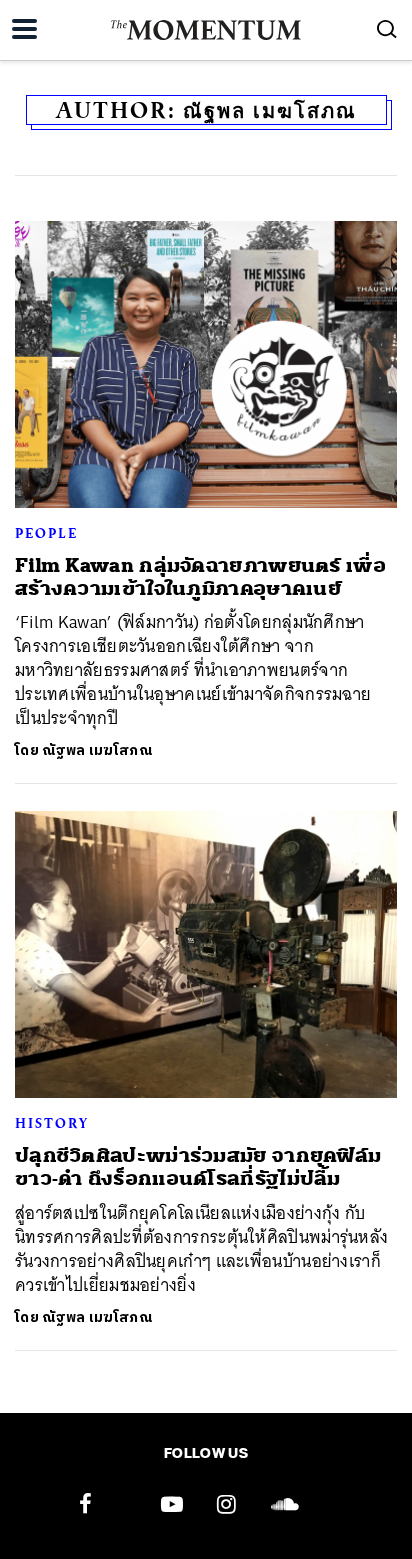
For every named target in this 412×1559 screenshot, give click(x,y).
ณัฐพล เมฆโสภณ (97, 750)
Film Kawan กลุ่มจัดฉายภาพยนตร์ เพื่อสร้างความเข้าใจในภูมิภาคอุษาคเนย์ (200, 577)
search (387, 29)
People (46, 533)
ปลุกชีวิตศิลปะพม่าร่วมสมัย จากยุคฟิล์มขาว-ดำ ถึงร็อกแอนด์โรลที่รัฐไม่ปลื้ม (198, 1167)
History (52, 1123)
